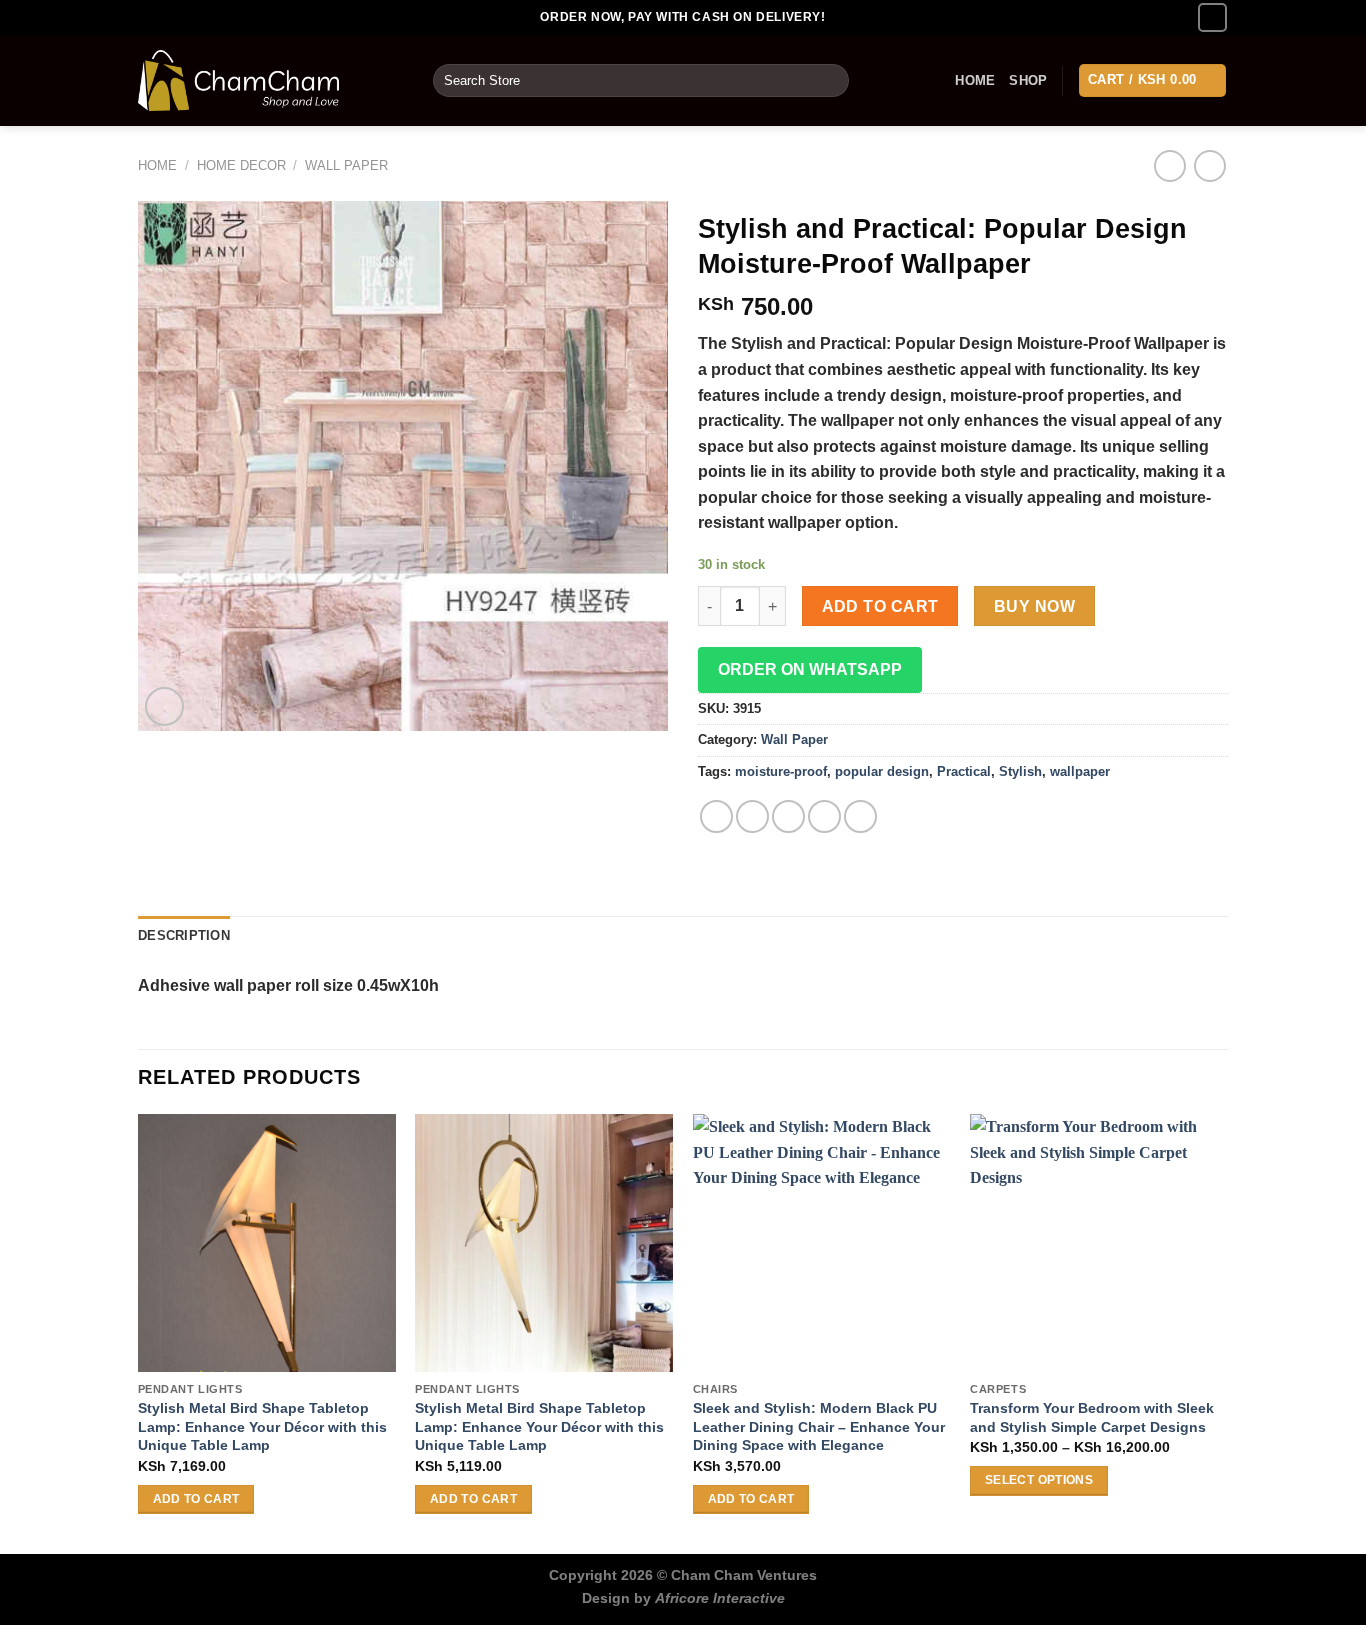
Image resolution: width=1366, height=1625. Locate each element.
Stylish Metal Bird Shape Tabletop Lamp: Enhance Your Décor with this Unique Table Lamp (262, 1426)
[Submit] (830, 81)
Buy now (1034, 606)
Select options (1039, 1480)
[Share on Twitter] (752, 816)
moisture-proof (781, 771)
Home (975, 80)
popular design (882, 771)
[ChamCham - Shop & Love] (270, 80)
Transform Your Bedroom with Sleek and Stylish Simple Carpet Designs (1092, 1417)
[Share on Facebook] (716, 816)
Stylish (1020, 771)
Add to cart (880, 606)
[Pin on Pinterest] (824, 816)
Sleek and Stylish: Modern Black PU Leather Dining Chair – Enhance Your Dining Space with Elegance (819, 1426)
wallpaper (1080, 771)
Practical (964, 771)
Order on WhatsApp (810, 669)
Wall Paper (346, 165)
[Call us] (1212, 17)
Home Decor (241, 165)
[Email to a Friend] (788, 816)
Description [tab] (184, 935)
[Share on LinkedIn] (860, 816)
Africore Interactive (720, 1598)
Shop (1028, 80)
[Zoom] (164, 706)
